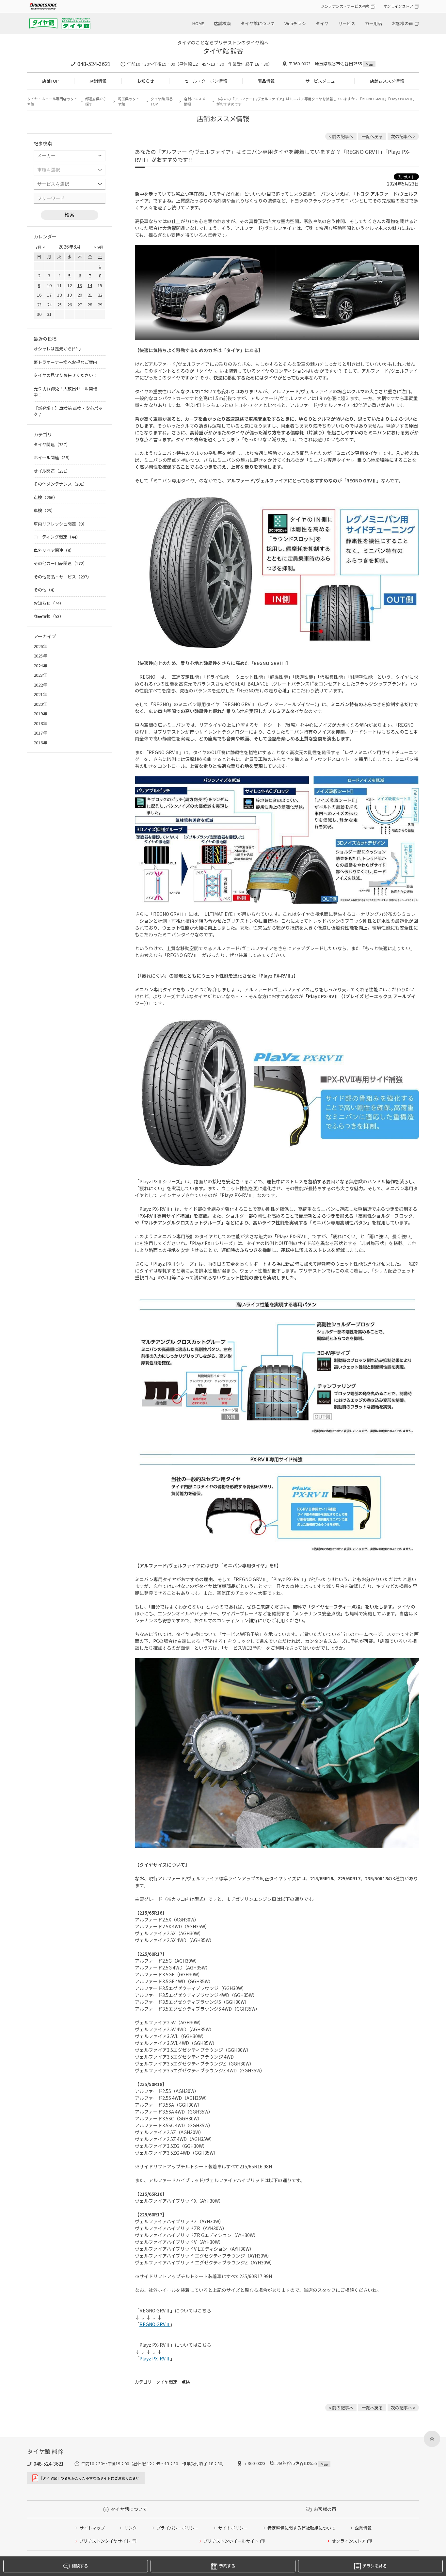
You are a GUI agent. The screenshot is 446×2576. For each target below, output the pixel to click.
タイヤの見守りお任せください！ (65, 375)
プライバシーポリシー (178, 2528)
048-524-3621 (94, 64)
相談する (80, 2566)
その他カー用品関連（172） (60, 563)
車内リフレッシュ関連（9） (60, 524)
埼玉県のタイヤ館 (129, 101)
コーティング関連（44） (57, 537)
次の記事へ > (403, 136)
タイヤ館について (258, 23)
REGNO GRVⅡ (155, 2324)
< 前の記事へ (341, 136)
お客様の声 (402, 23)
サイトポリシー (233, 2528)
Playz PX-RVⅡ (155, 2358)
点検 (186, 2382)
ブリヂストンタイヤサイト (105, 2541)
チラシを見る (374, 2566)
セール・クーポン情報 (206, 81)
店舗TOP (50, 81)
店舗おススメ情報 (387, 81)
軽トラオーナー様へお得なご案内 (65, 362)
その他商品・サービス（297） (63, 577)
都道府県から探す (96, 101)
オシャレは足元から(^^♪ (58, 349)
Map (369, 64)
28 (90, 305)
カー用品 (374, 23)
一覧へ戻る (372, 136)
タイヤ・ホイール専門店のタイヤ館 (52, 101)
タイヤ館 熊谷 (223, 51)
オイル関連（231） (52, 471)
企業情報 (363, 2528)
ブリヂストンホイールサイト (231, 2541)
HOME (198, 23)
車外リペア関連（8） (54, 550)
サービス (347, 23)
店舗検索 (222, 23)
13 (80, 285)
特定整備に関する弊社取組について (301, 2528)
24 (49, 305)
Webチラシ (295, 23)
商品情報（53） (49, 616)
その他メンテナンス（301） (60, 484)
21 (90, 295)
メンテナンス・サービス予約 (345, 6)
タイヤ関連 (167, 2382)
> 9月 (99, 247)
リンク (130, 2528)
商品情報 (266, 81)
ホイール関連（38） (53, 457)
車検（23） (44, 510)
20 (80, 295)
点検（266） (46, 497)
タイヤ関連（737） (52, 444)
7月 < (40, 247)
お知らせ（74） (49, 603)
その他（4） (45, 590)
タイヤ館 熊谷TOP (162, 101)
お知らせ (146, 81)
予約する (227, 2566)
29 (100, 305)
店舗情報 (98, 81)
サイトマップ (92, 2528)
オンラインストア (398, 6)
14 (90, 285)
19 (70, 295)
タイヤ (322, 23)
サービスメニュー (322, 81)
